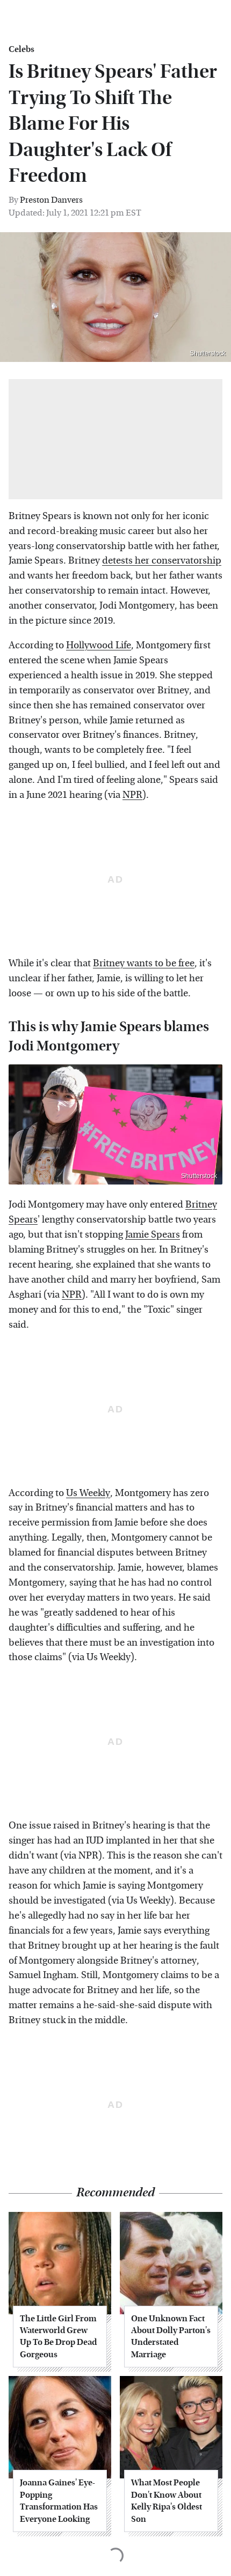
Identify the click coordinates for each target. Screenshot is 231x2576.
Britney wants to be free (144, 963)
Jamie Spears (153, 1235)
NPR (132, 795)
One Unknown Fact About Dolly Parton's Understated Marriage (171, 2336)
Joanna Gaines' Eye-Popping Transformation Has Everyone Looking (59, 2500)
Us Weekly (88, 1493)
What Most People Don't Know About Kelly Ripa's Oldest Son (167, 2500)
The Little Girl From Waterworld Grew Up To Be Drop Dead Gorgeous (58, 2336)
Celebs (21, 49)
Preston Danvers (51, 200)
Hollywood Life (99, 645)
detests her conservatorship (162, 561)
